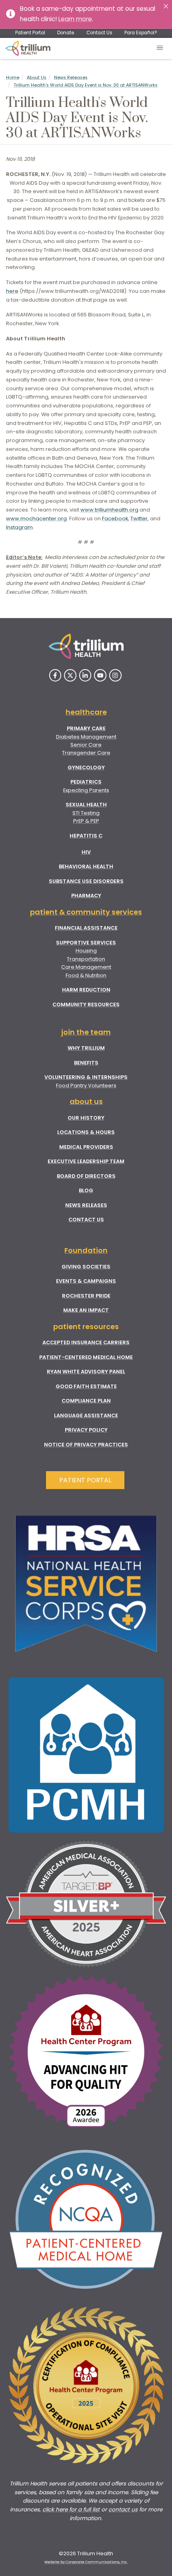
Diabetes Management (86, 737)
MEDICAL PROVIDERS (86, 1147)
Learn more (75, 19)
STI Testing (86, 813)
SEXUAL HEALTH (86, 805)
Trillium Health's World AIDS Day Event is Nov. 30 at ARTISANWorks (86, 85)
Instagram (19, 527)
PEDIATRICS (86, 782)
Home (13, 78)
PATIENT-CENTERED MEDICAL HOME (86, 1357)
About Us (37, 78)
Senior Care (86, 745)
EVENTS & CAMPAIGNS (86, 1281)
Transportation (86, 959)
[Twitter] (70, 675)
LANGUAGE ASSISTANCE (86, 1415)
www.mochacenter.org (36, 519)
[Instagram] (115, 675)
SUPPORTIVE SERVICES (86, 943)
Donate (66, 33)
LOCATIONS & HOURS (86, 1132)
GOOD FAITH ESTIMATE (86, 1386)
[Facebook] (55, 675)
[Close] (166, 6)
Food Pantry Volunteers (86, 1086)
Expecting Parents (86, 790)
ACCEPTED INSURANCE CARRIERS (86, 1342)
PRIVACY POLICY (86, 1430)
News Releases (71, 78)
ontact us (125, 2510)
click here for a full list (71, 2510)
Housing (86, 951)
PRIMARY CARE (86, 728)
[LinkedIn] (85, 675)
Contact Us (99, 33)
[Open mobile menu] (160, 48)
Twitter (139, 519)
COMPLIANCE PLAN (86, 1401)
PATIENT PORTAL (85, 1480)
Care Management (86, 967)
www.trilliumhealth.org (109, 510)
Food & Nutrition (86, 975)
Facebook (115, 519)
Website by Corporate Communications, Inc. (86, 2562)
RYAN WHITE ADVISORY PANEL (86, 1372)
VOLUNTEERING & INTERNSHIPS (86, 1077)
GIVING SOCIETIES (86, 1267)
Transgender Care (86, 753)
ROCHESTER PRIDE (86, 1296)
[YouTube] (100, 675)
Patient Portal (30, 33)
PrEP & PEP (86, 821)
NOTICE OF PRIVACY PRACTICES (86, 1445)
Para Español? (141, 33)
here (12, 291)
